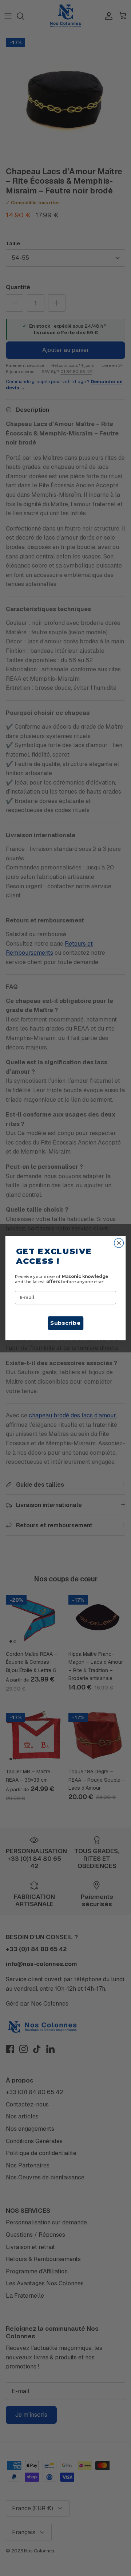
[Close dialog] (119, 1243)
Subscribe (65, 1323)
